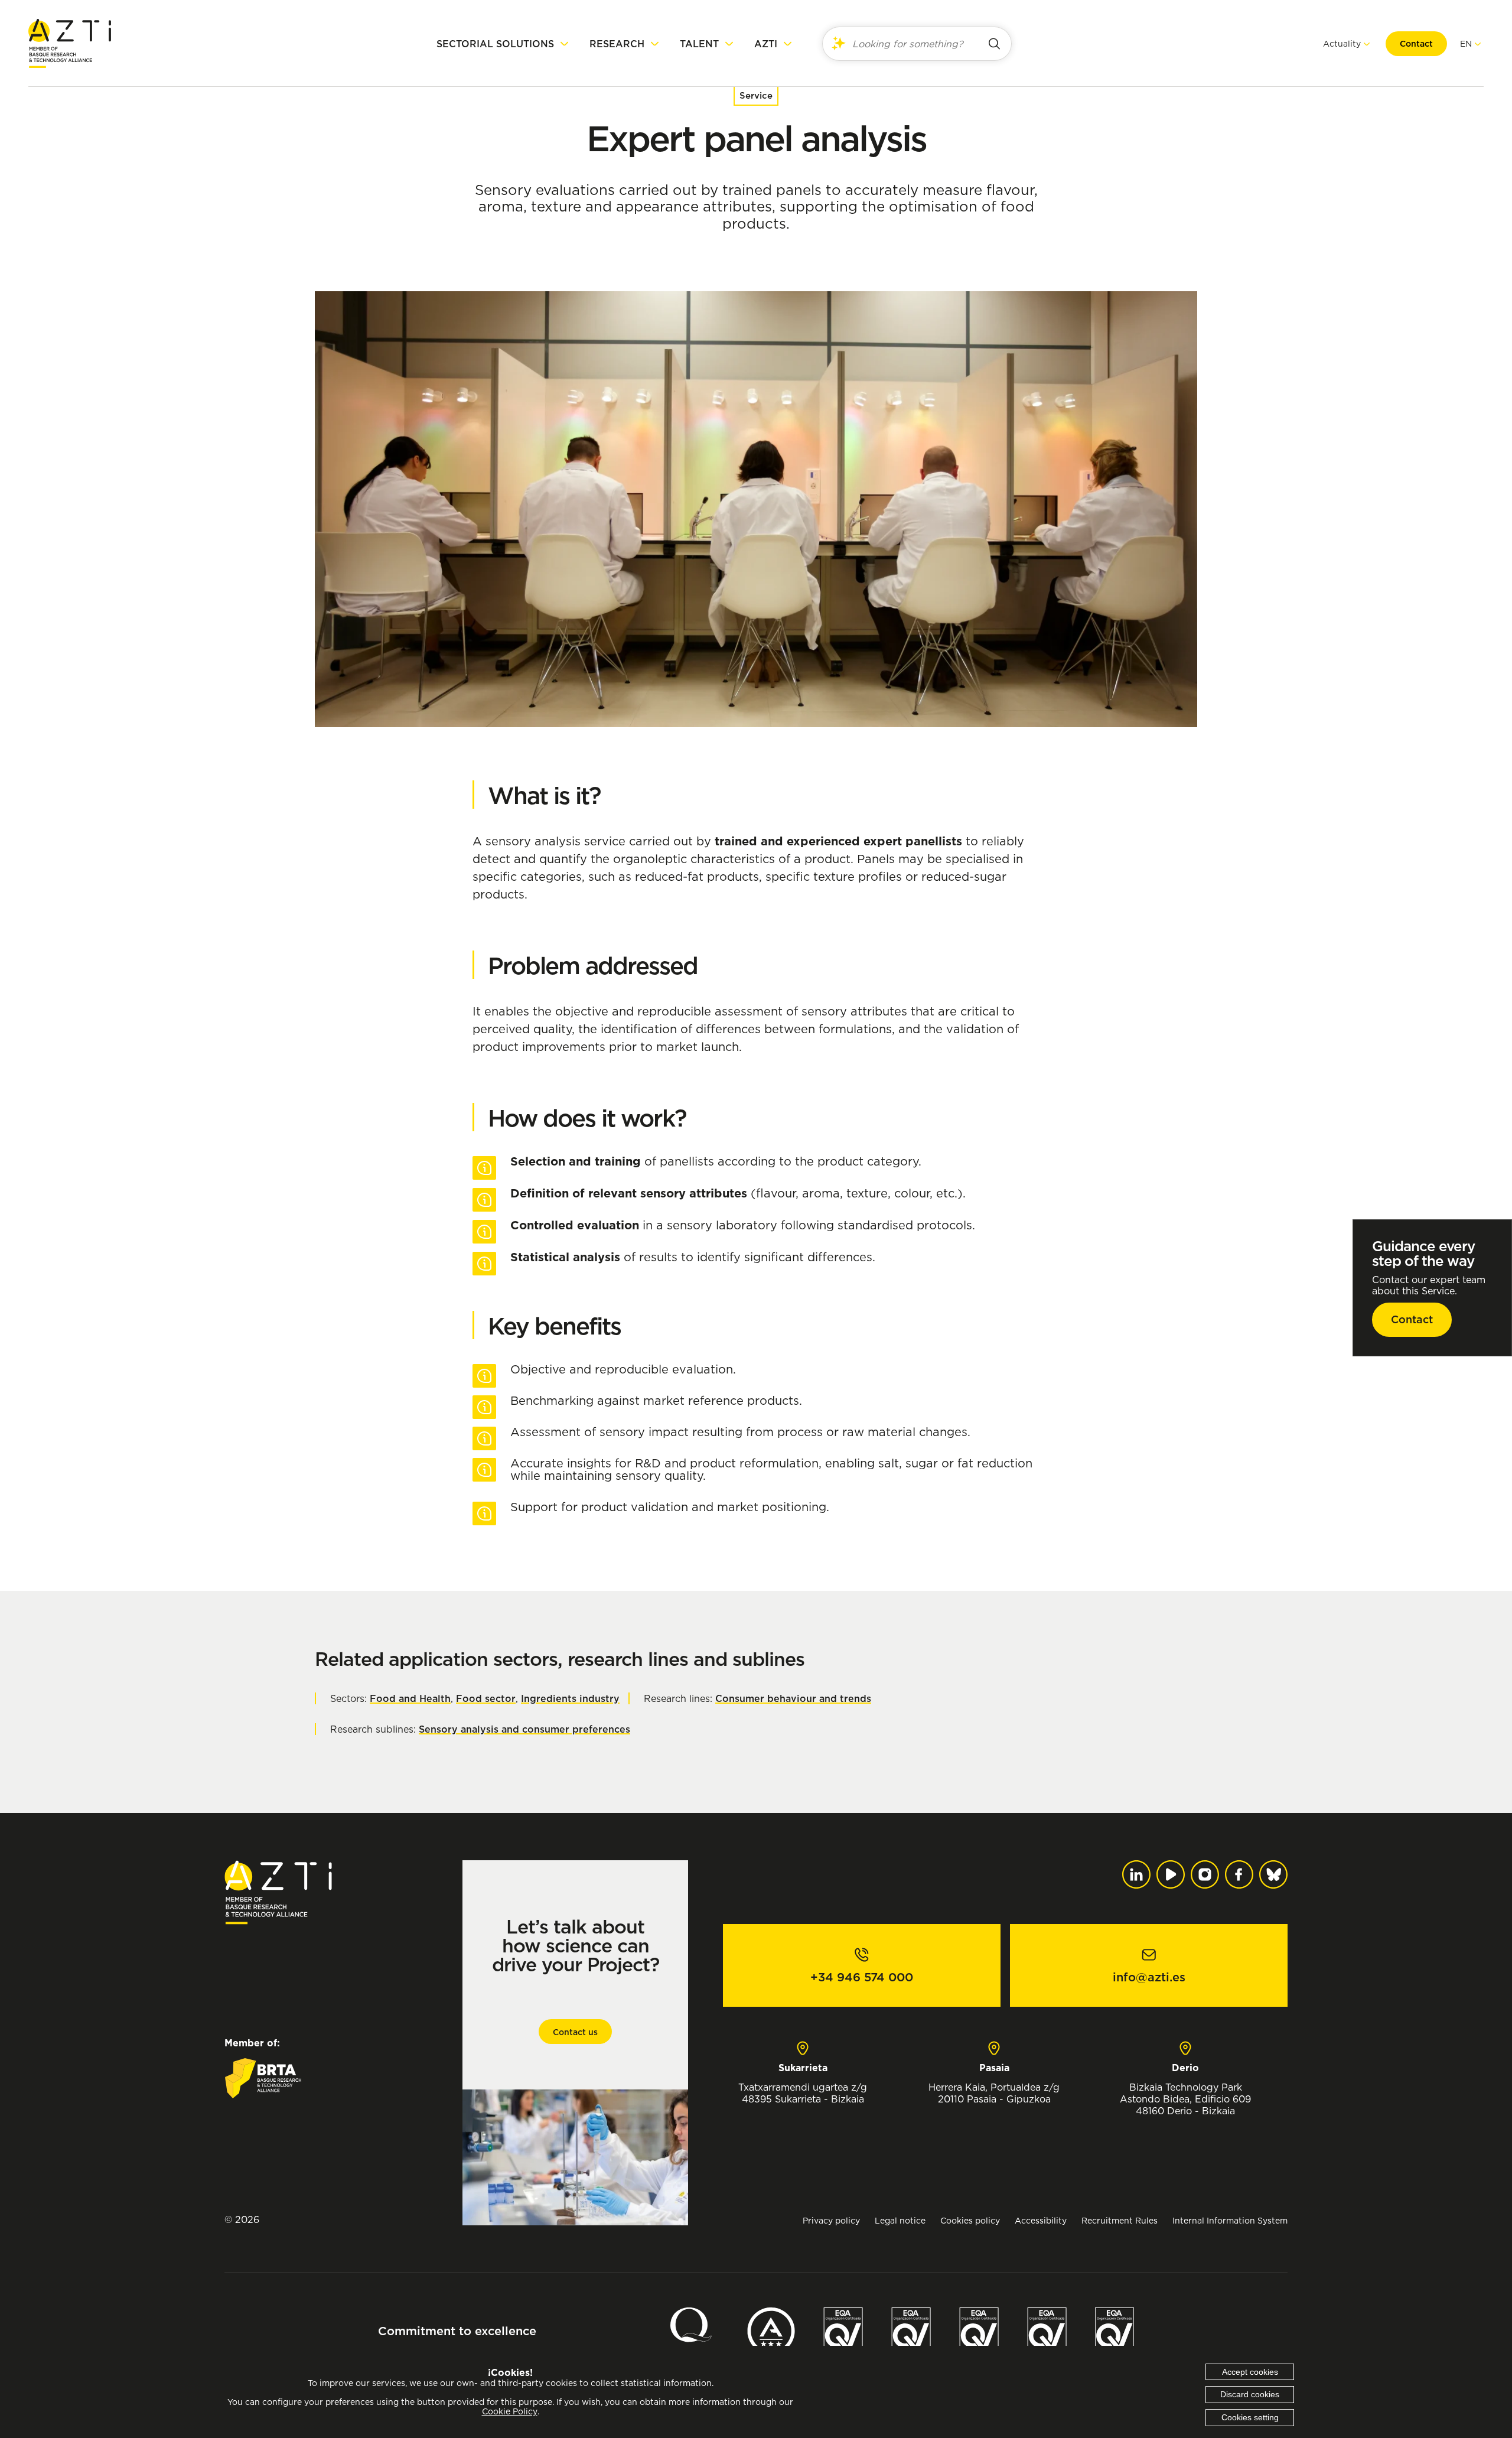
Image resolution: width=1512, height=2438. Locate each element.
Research (617, 44)
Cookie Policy (510, 2411)
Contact (1416, 44)
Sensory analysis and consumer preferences (524, 1729)
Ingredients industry (570, 1698)
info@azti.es (1149, 1977)
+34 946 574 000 (862, 1977)
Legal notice (900, 2220)
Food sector (486, 1698)
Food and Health (410, 1698)
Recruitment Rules (1120, 2220)
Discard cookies (1250, 2394)
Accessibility (1041, 2220)
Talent (699, 44)
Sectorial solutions (495, 44)
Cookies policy (970, 2220)
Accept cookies (1250, 2372)
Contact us (575, 2032)
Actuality (1342, 43)
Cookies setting (1250, 2417)
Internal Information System (1230, 2220)
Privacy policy (831, 2220)
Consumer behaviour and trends (793, 1698)
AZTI (766, 44)
